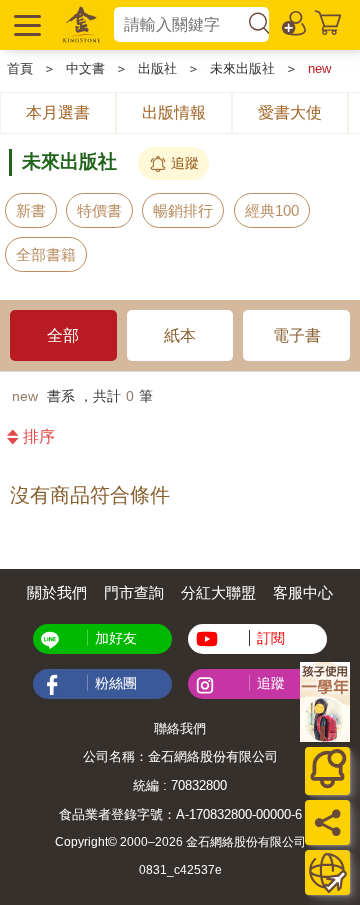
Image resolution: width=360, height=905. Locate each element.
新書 (31, 210)
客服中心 (303, 592)
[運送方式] (327, 872)
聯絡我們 (180, 728)
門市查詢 (134, 592)
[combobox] (180, 24)
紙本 (180, 335)
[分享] (327, 822)
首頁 (20, 68)
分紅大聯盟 (218, 592)
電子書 (297, 335)
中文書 (85, 68)
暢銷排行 (183, 210)
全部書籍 (46, 254)
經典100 (272, 210)
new (319, 68)
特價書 (99, 210)
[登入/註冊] (295, 22)
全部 (63, 335)
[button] (24, 24)
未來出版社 (242, 68)
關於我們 (57, 592)
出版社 (157, 68)
